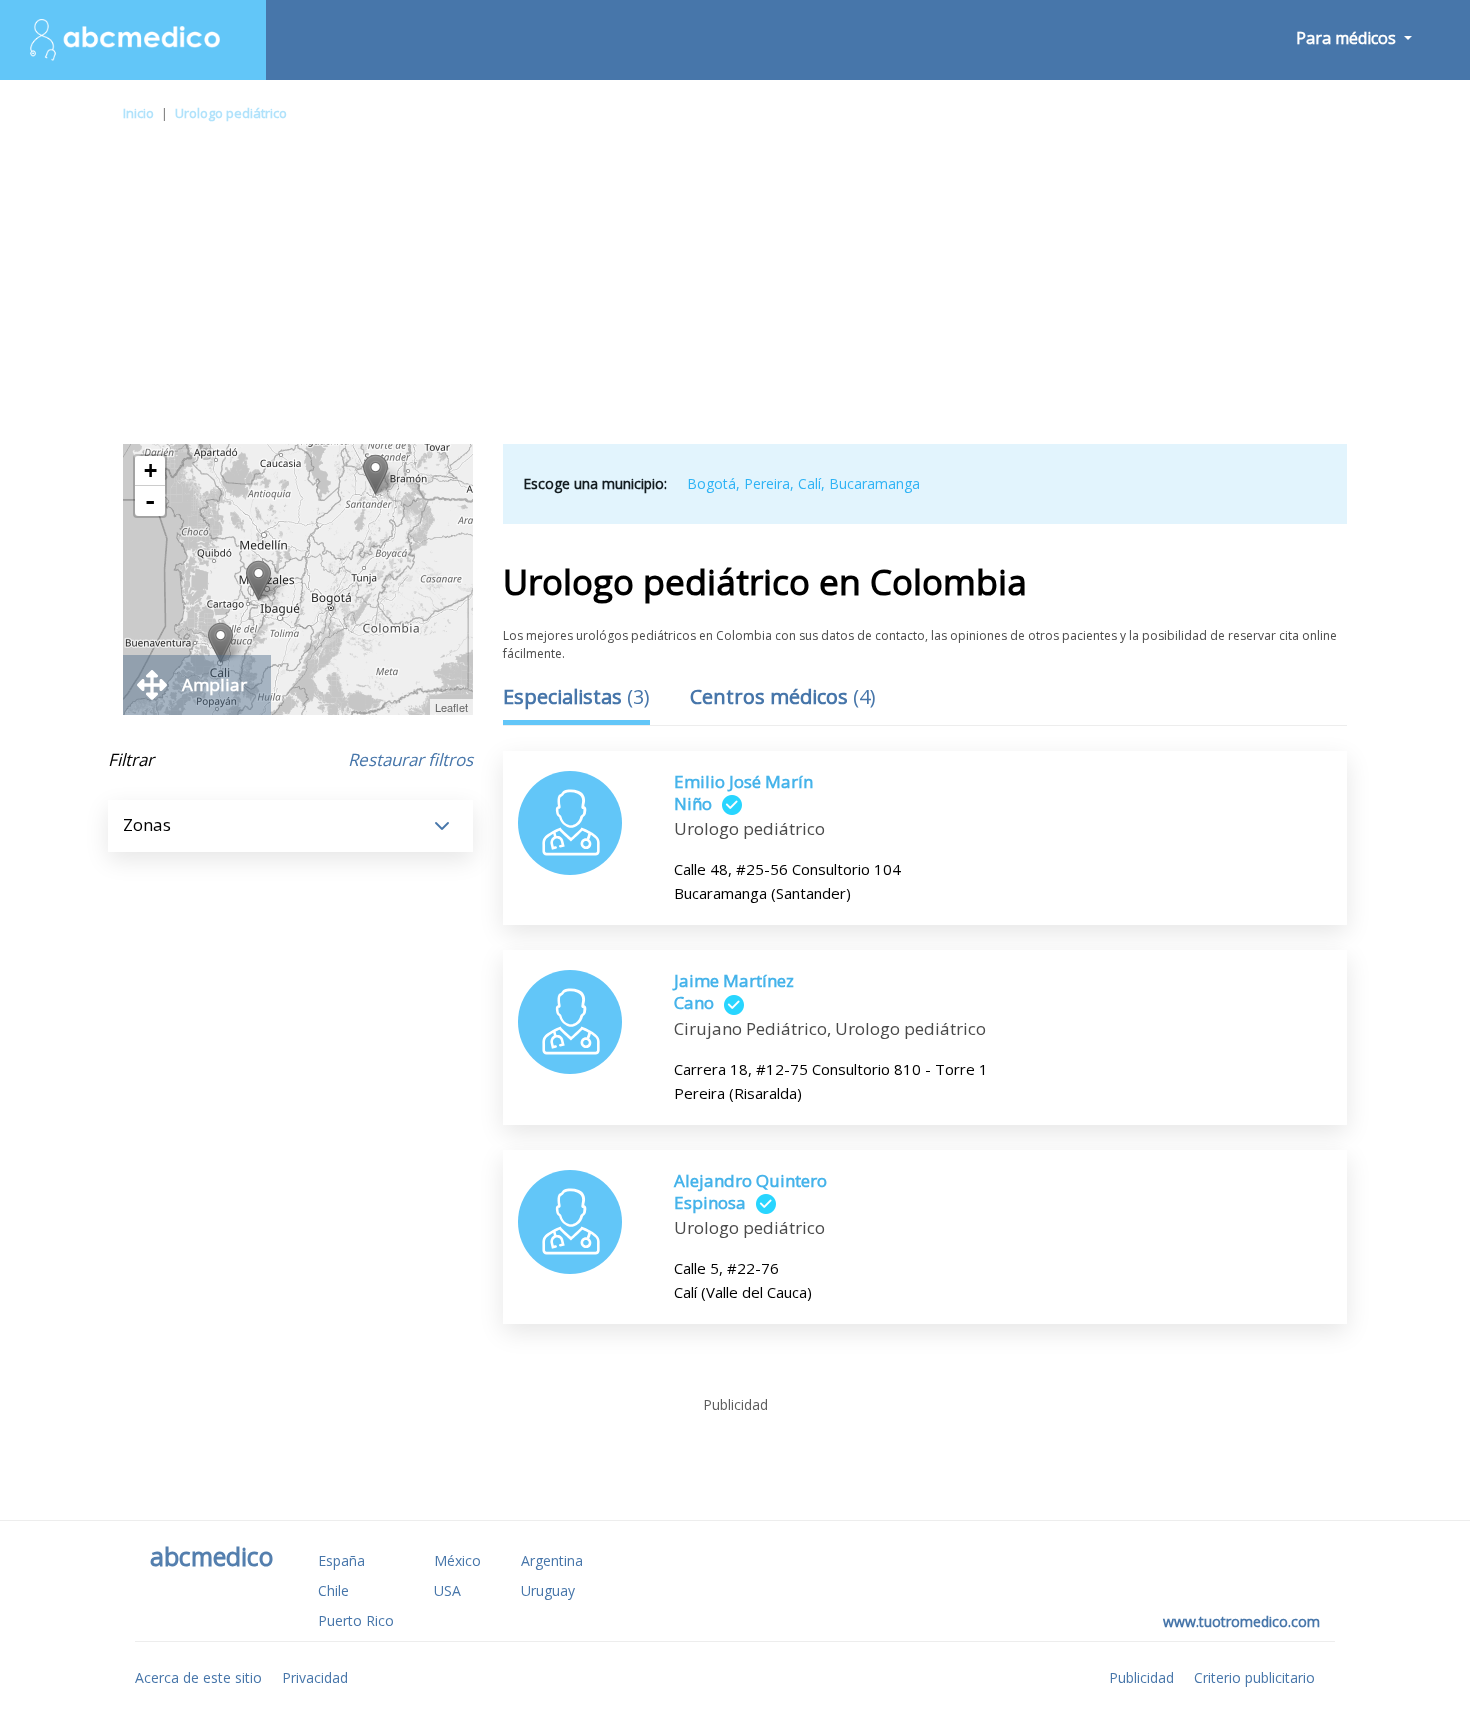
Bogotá (711, 483)
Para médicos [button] (1348, 38)
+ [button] (150, 470)
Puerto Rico (356, 1620)
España (341, 1560)
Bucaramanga (874, 483)
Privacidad (315, 1677)
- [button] (150, 501)
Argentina (552, 1560)
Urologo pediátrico (231, 113)
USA (447, 1590)
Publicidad (1141, 1677)
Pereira (767, 483)
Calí (809, 483)
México (457, 1560)
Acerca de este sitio (198, 1677)
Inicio (138, 113)
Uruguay (548, 1590)
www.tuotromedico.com (1241, 1621)
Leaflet (451, 707)
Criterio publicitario (1254, 1677)
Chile (333, 1590)
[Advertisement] (735, 294)
